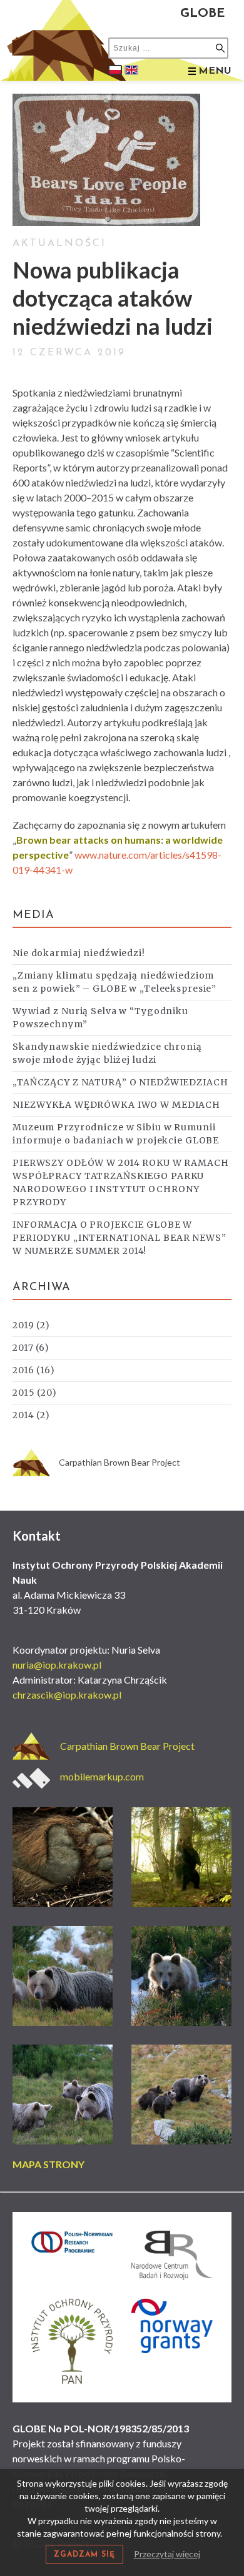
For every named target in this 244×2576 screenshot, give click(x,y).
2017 (31, 1348)
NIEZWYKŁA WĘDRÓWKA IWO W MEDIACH (116, 1105)
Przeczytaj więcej (167, 2554)
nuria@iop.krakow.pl (57, 1665)
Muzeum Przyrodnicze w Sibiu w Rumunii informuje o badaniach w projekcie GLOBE (116, 1134)
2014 (31, 1415)
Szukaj (220, 48)
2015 (35, 1393)
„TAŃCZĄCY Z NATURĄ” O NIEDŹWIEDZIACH (120, 1082)
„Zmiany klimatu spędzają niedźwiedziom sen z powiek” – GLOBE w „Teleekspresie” (114, 982)
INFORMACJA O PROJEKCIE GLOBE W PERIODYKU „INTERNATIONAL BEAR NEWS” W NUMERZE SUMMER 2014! (119, 1238)
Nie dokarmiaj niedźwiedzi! (79, 953)
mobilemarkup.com (102, 1776)
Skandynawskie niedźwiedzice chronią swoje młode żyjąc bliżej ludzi (107, 1053)
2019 (31, 1325)
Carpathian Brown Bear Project (119, 1462)
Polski (115, 70)
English (131, 70)
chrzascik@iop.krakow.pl (67, 1695)
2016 (34, 1370)
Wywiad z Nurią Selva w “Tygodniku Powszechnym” (100, 1018)
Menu (215, 71)
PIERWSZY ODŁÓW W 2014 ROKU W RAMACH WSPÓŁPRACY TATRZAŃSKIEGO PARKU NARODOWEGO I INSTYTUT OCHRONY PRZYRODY (121, 1182)
